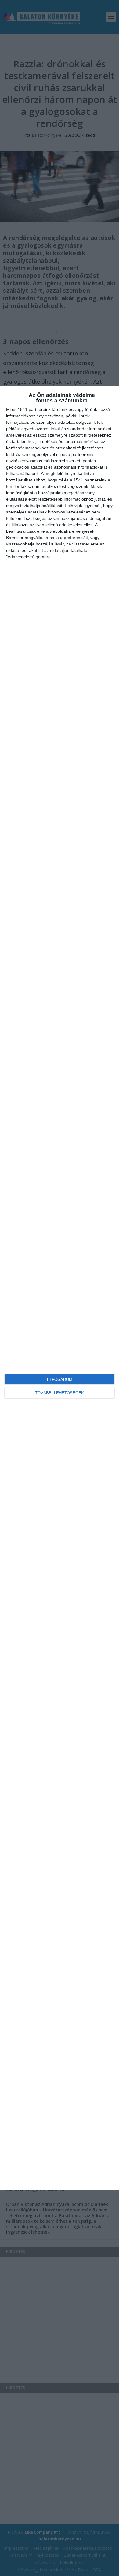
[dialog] (60, 1288)
